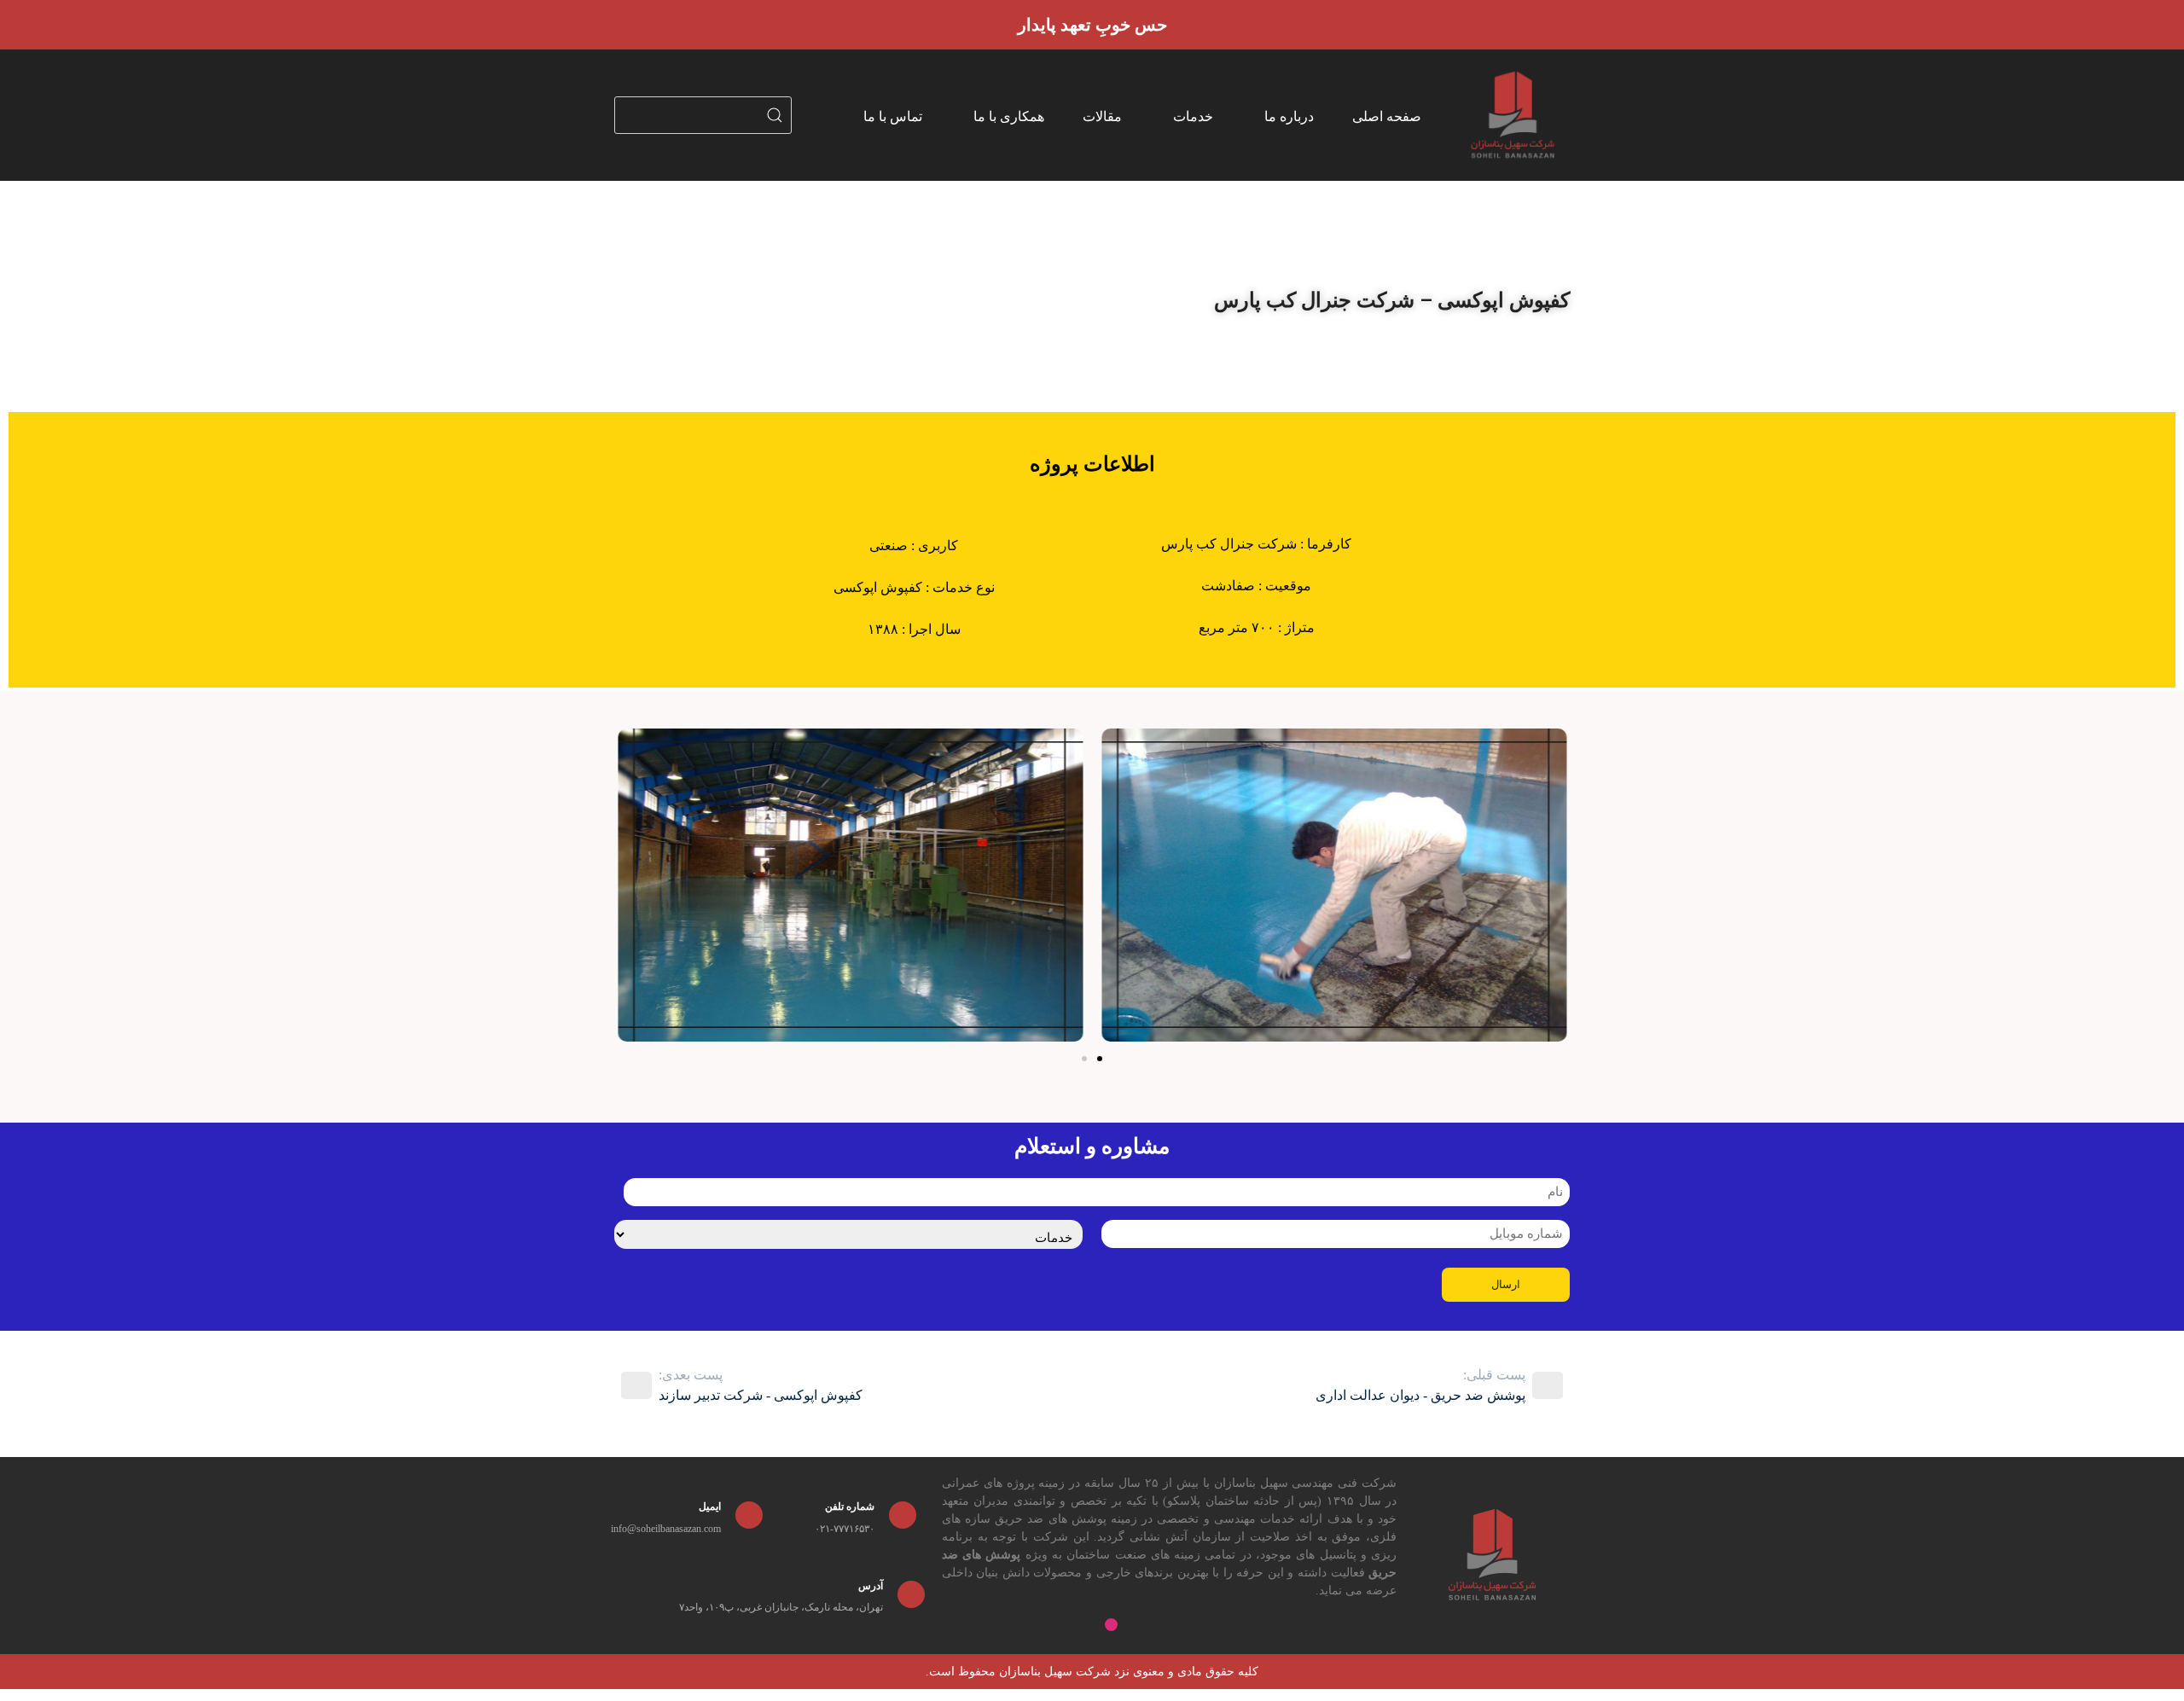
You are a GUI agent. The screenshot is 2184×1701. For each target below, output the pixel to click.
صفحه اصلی (1387, 116)
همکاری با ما (1009, 116)
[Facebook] (1140, 1625)
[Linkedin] (1227, 1625)
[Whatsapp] (1169, 1625)
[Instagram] (1111, 1625)
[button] (631, 886)
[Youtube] (1198, 1625)
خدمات (1193, 116)
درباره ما (1289, 116)
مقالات (1102, 116)
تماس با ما (893, 116)
